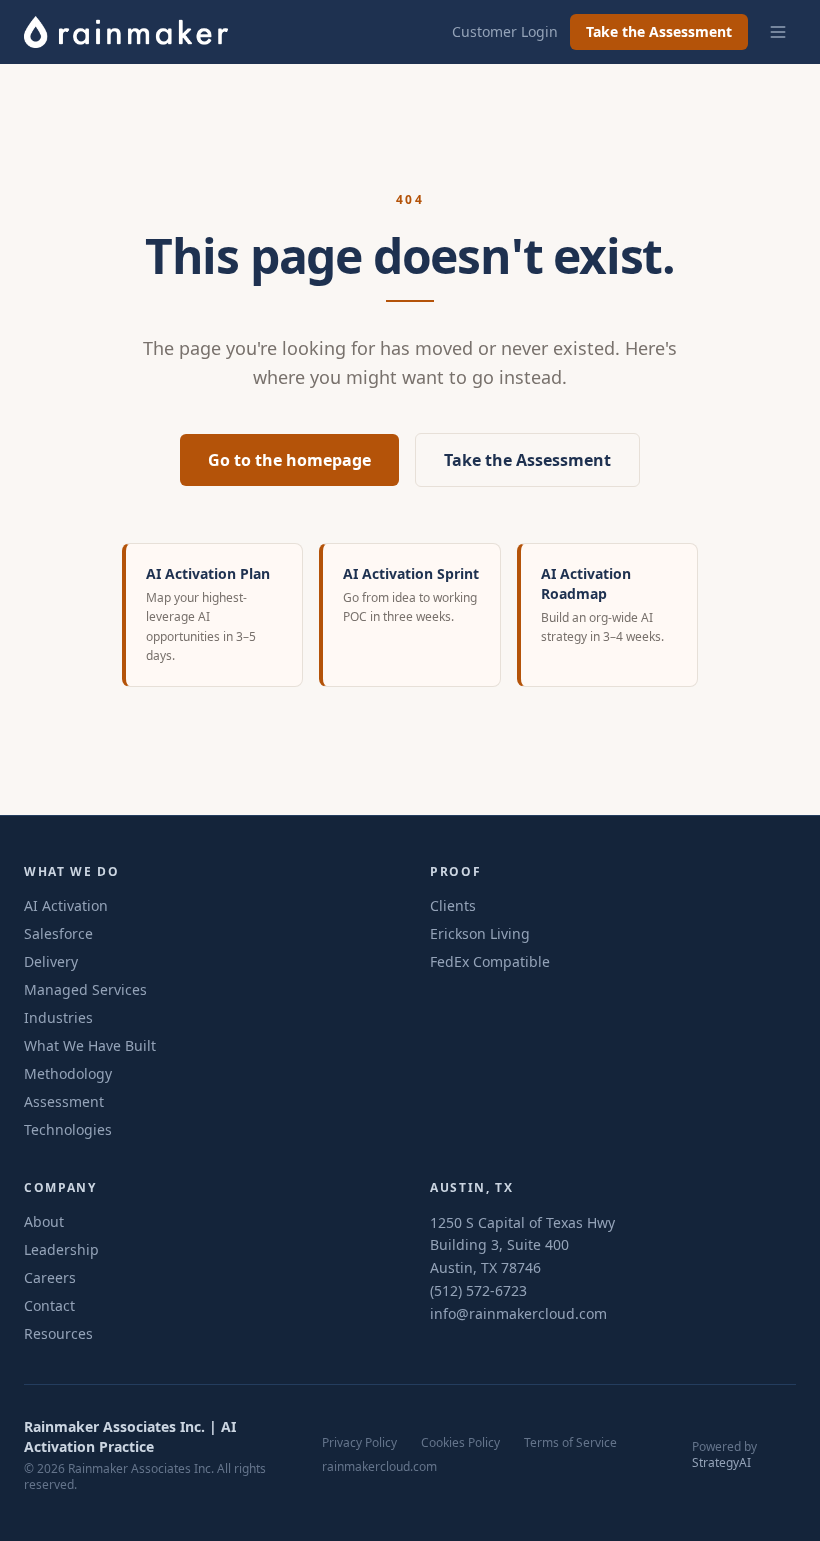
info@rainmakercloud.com (518, 1313)
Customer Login (505, 31)
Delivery (51, 961)
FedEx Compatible (490, 961)
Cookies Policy (460, 1443)
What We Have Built (90, 1045)
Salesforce (58, 933)
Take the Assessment (659, 31)
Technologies (68, 1129)
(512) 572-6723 (478, 1290)
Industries (58, 1017)
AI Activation (66, 905)
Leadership (61, 1249)
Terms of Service (570, 1443)
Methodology (68, 1073)
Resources (58, 1333)
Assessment (64, 1101)
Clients (453, 905)
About (44, 1221)
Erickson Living (480, 933)
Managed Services (85, 989)
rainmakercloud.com (379, 1467)
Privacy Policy (359, 1443)
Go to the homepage (289, 460)
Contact (49, 1305)
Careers (50, 1277)
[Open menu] (778, 32)
